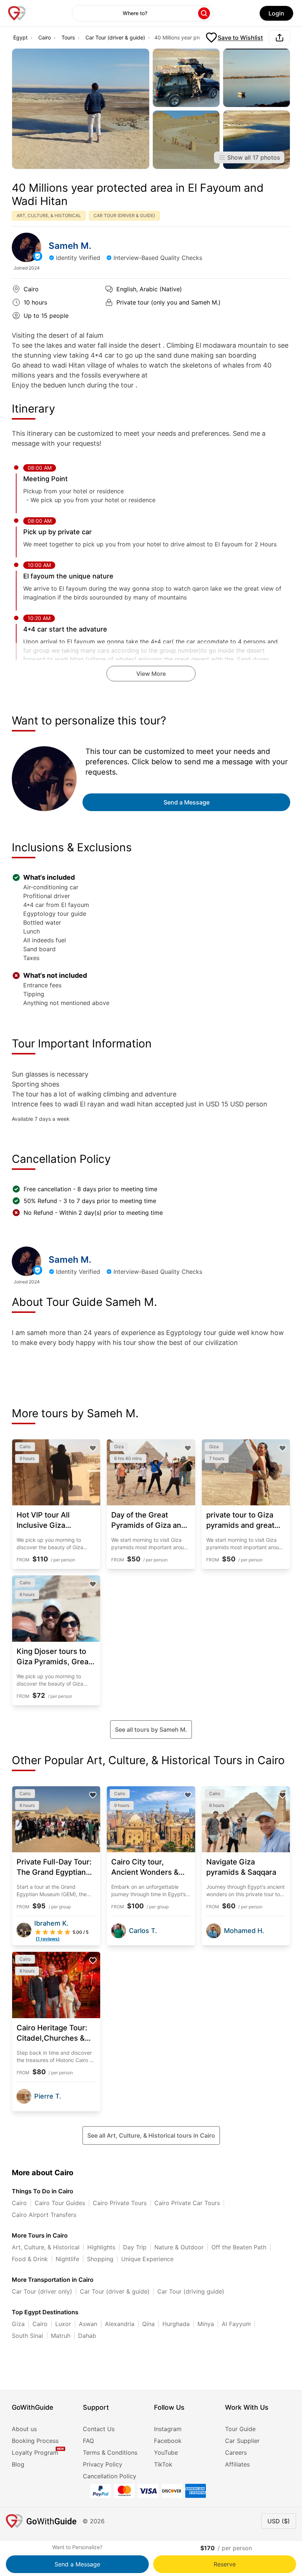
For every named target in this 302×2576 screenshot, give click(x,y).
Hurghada (176, 2324)
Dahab (87, 2336)
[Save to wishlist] (93, 1448)
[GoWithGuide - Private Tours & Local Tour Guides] (27, 247)
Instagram (168, 2429)
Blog (18, 2464)
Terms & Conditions (110, 2452)
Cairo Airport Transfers (44, 2215)
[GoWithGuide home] (17, 13)
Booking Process (35, 2441)
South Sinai (27, 2336)
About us (24, 2429)
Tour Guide (240, 2429)
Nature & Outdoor (179, 2247)
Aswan (88, 2324)
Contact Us (99, 2429)
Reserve (225, 2564)
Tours (68, 37)
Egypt (20, 37)
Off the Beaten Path (239, 2247)
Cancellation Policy (110, 2476)
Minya (206, 2324)
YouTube (166, 2452)
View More (151, 674)
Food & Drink (30, 2259)
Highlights (101, 2247)
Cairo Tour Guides (60, 2203)
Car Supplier (242, 2441)
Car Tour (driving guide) (191, 2291)
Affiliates (237, 2464)
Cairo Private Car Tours (187, 2203)
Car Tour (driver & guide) (115, 37)
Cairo (45, 37)
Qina (148, 2324)
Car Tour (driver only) (42, 2291)
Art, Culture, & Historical (46, 2247)
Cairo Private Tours (120, 2203)
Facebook (168, 2441)
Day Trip (135, 2247)
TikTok (163, 2464)
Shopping (100, 2259)
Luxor (63, 2324)
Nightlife (67, 2259)
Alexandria (120, 2324)
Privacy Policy (103, 2464)
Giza (18, 2324)
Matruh (61, 2336)
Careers (236, 2452)
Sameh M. (70, 246)
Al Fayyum (236, 2324)
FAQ (88, 2441)
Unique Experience (147, 2259)
